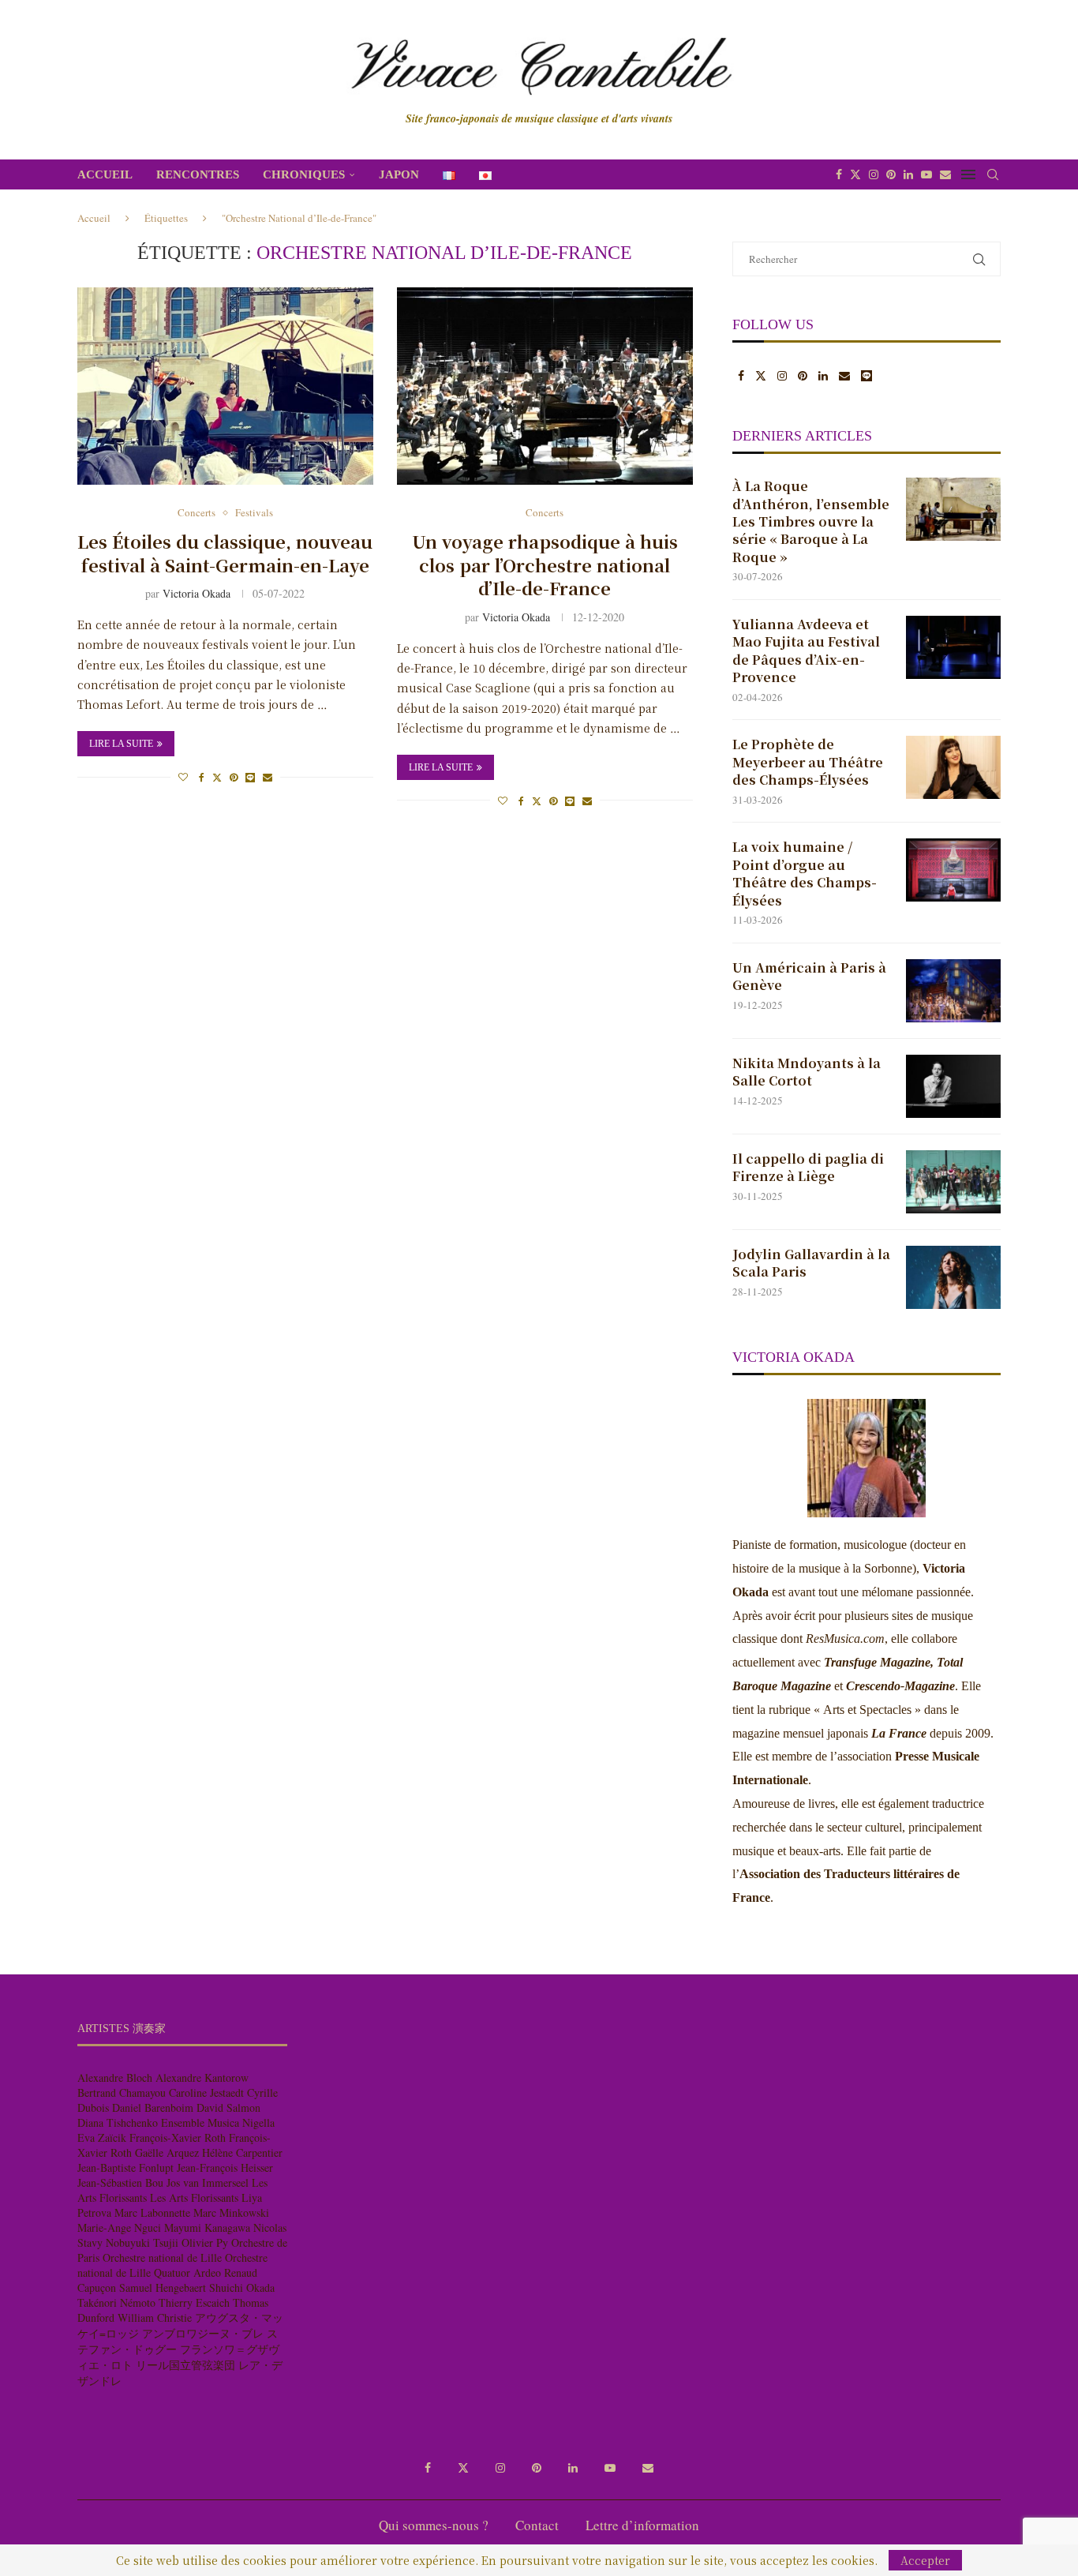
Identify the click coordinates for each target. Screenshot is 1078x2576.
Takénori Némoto (116, 2302)
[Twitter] (855, 174)
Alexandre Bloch (115, 2077)
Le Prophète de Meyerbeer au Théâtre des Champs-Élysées (808, 762)
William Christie (155, 2317)
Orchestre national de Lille (162, 2257)
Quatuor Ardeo (187, 2272)
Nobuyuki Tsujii (142, 2242)
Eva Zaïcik (102, 2137)
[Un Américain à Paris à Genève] (953, 991)
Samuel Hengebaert (163, 2287)
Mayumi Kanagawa (207, 2227)
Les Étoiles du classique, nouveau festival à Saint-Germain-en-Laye (225, 553)
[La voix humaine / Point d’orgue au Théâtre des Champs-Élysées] (953, 870)
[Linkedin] (908, 174)
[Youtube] (926, 174)
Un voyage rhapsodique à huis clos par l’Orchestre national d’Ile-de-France (545, 564)
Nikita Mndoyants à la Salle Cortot (807, 1072)
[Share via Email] (268, 777)
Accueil (105, 174)
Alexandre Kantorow (202, 2077)
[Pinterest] (891, 174)
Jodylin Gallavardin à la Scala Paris (811, 1263)
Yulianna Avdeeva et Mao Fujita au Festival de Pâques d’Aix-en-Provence (806, 651)
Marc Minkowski (231, 2212)
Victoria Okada (197, 593)
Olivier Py (205, 2242)
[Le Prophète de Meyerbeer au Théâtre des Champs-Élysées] (953, 767)
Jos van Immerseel (208, 2182)
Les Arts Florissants (194, 2197)
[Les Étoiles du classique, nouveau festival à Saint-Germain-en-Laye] (225, 386)
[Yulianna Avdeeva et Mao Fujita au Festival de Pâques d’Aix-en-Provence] (953, 647)
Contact (537, 2525)
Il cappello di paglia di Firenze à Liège (808, 1168)
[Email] (945, 174)
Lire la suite (121, 744)
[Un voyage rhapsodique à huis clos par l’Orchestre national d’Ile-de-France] (545, 386)
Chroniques (304, 174)
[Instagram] (874, 174)
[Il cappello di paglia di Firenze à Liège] (953, 1182)
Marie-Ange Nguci (119, 2227)
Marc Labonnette (152, 2212)
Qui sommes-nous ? (434, 2525)
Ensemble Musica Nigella (218, 2122)
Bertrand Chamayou (122, 2092)
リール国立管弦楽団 (185, 2365)
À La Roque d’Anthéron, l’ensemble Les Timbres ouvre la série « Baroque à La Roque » (811, 522)
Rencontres (198, 174)
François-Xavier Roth (178, 2137)
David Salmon (228, 2107)
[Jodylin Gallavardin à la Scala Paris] (953, 1277)
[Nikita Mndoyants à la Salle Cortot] (953, 1086)
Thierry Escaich (194, 2302)
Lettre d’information (642, 2525)
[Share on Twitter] (217, 777)
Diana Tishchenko (118, 2122)
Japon (399, 174)
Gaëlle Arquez (167, 2152)
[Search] (993, 174)
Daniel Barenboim (153, 2107)
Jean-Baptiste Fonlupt (125, 2167)
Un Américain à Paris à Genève (809, 977)
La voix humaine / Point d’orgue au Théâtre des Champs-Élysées (805, 874)
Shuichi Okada (242, 2287)
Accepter (925, 2560)
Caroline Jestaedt (206, 2092)
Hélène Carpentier (242, 2152)
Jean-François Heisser (225, 2167)
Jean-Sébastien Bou (120, 2182)
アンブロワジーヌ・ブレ (203, 2333)
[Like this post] (183, 777)
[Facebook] (839, 174)
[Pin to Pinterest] (234, 777)
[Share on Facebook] (202, 777)
